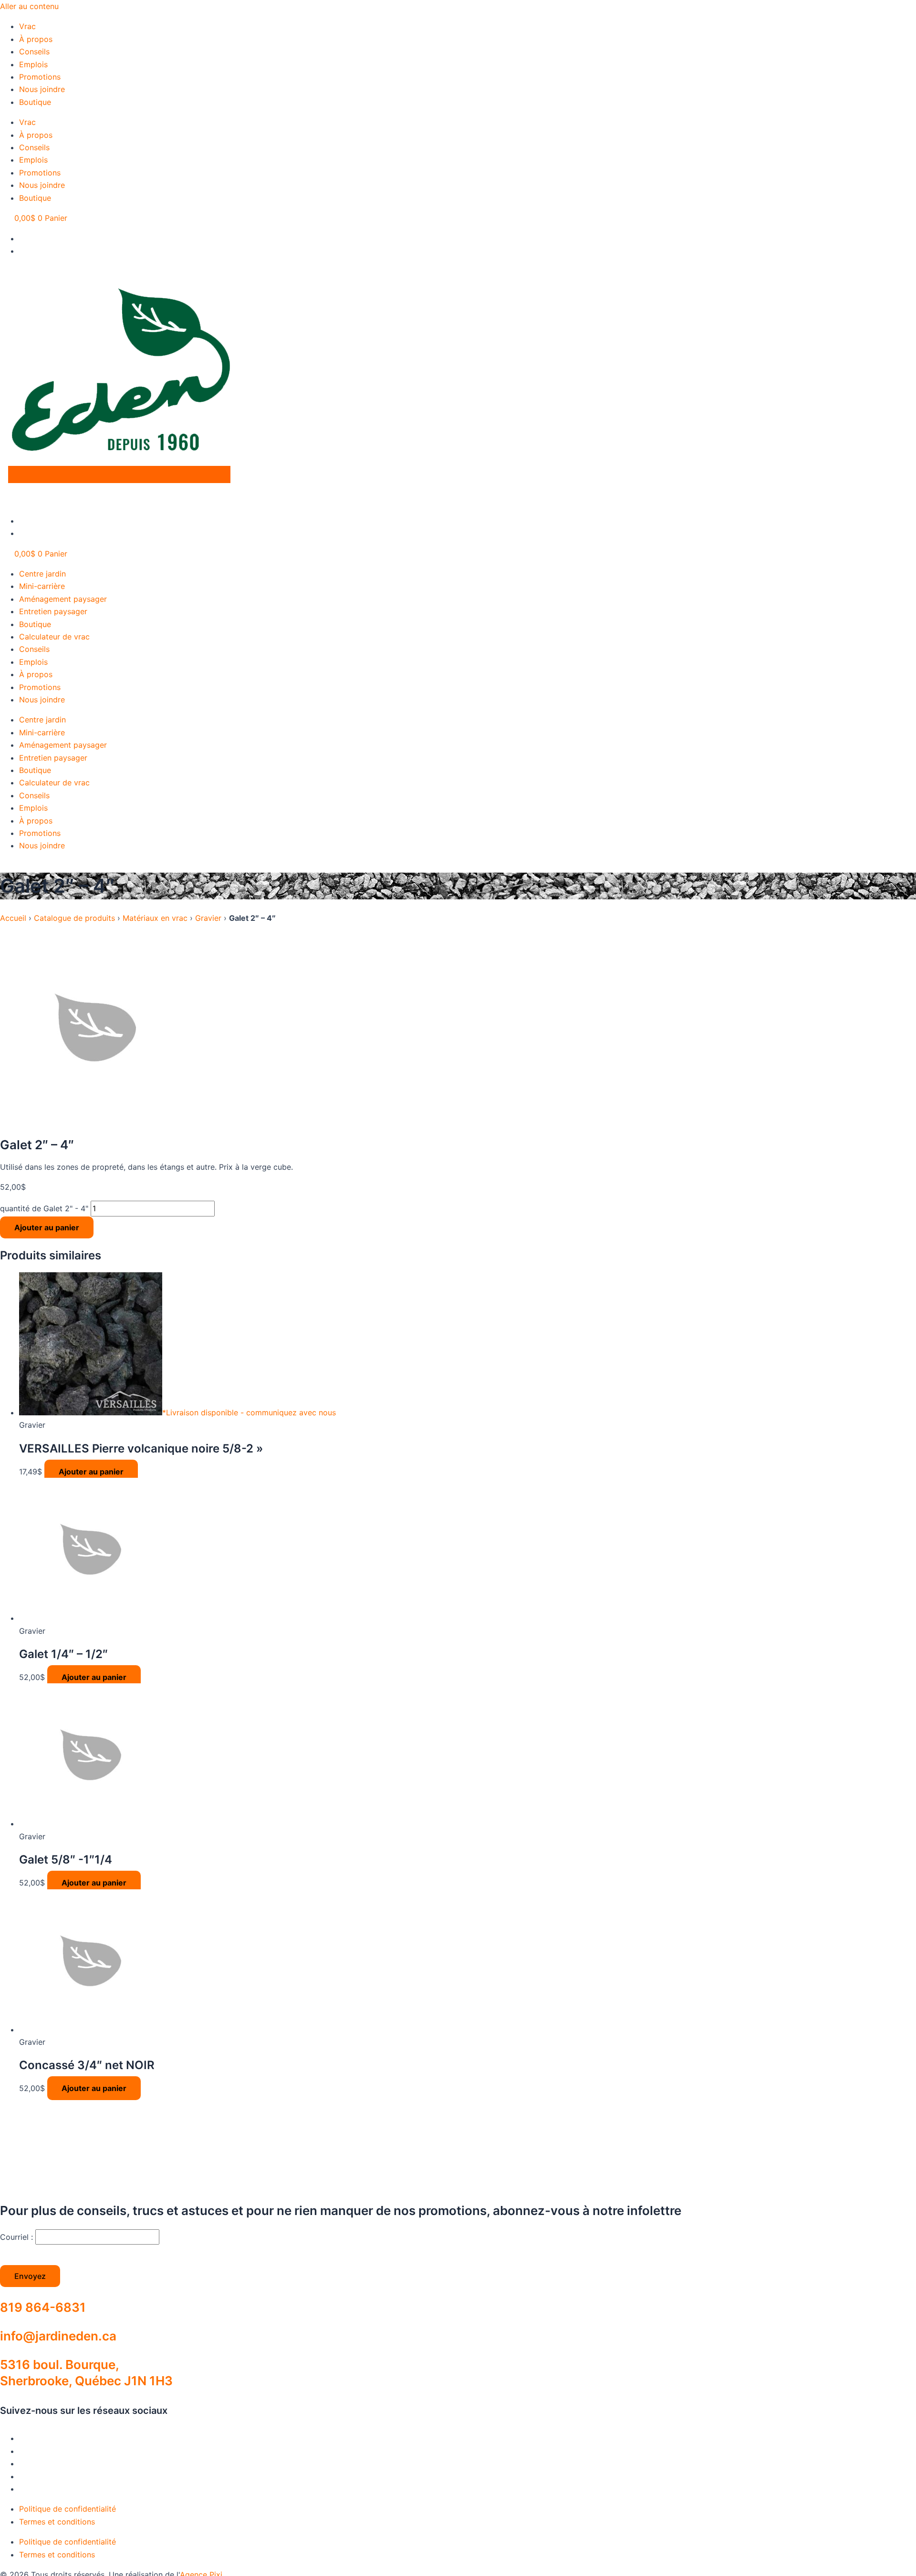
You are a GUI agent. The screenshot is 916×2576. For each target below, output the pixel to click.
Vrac (27, 26)
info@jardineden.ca (58, 2336)
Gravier (208, 918)
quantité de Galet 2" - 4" (44, 1208)
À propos (36, 39)
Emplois (33, 64)
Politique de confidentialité (68, 2509)
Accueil (13, 918)
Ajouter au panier (47, 1227)
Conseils (34, 52)
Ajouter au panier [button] (91, 1472)
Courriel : (18, 2237)
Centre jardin (42, 574)
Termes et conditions (57, 2522)
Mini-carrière (42, 586)
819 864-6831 (43, 2307)
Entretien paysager (53, 611)
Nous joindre (42, 89)
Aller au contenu (29, 6)
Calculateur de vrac (54, 637)
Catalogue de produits (74, 918)
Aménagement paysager (63, 599)
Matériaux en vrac (155, 918)
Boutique (35, 102)
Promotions (40, 77)
